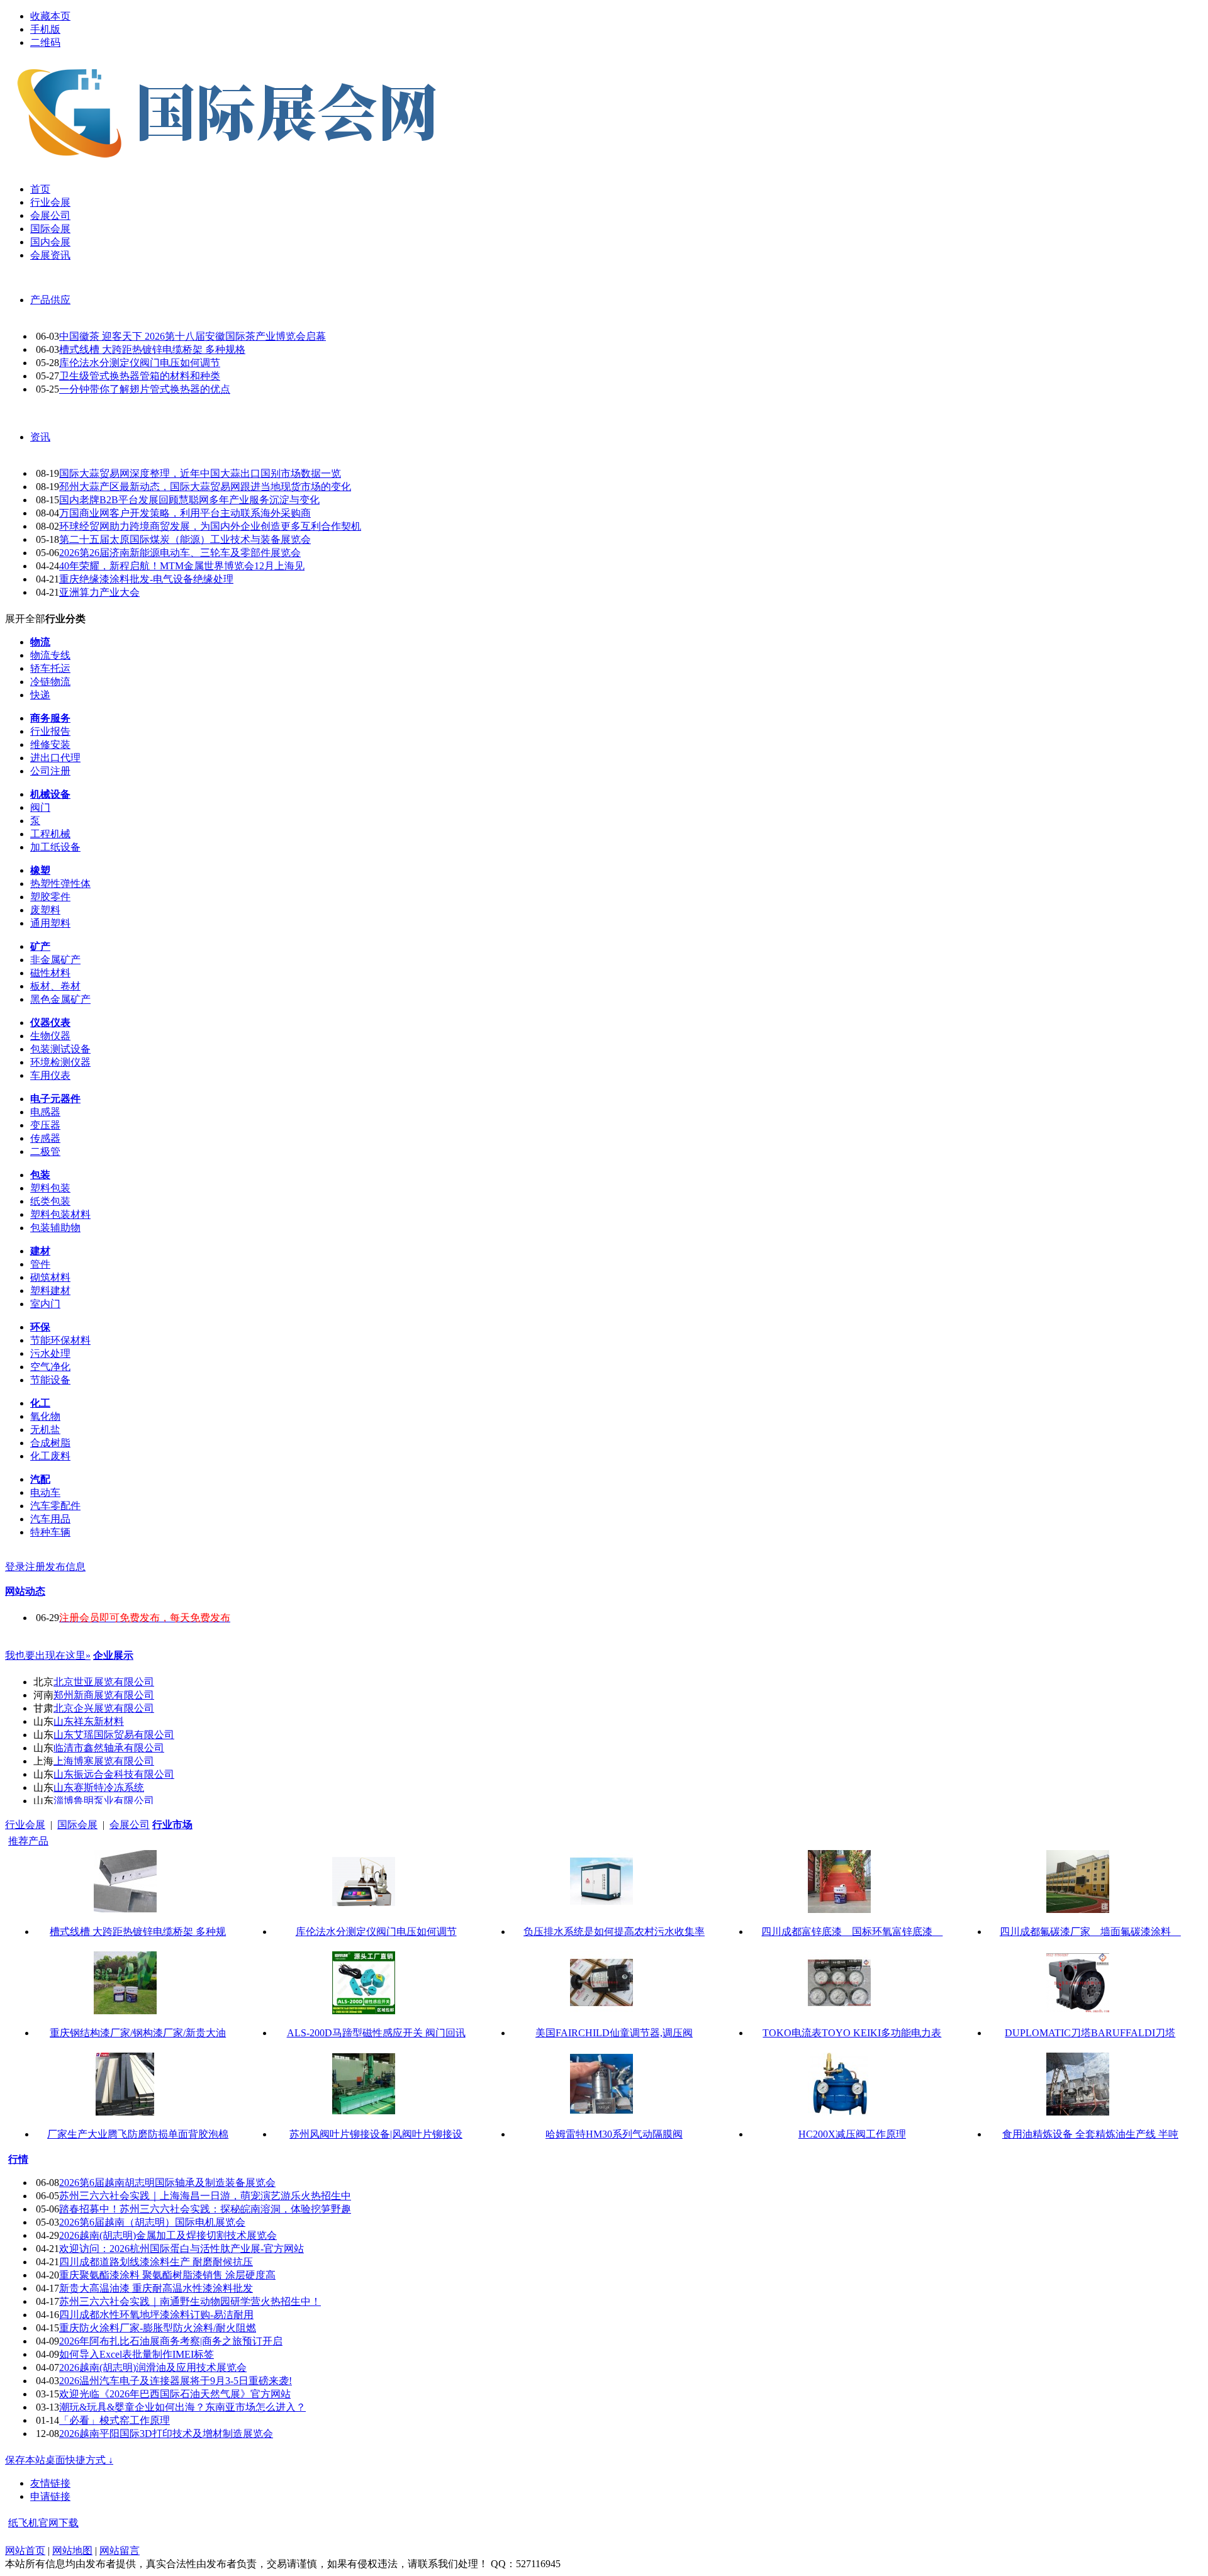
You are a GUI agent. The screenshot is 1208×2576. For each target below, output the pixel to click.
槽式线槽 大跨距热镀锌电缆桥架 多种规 (138, 1932)
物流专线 (50, 655)
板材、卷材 (55, 986)
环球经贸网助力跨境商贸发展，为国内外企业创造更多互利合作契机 (210, 526)
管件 (40, 1264)
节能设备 (50, 1380)
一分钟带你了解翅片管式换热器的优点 (145, 389)
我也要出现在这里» (48, 1655)
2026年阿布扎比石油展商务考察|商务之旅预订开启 (171, 2341)
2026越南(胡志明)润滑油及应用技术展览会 (153, 2367)
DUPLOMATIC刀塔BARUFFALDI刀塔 (1090, 2033)
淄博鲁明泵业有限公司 (104, 1801)
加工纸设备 (55, 847)
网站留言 (120, 2551)
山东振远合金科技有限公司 (114, 1774)
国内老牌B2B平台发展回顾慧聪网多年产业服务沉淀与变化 (189, 500)
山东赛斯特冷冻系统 (99, 1787)
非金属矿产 (55, 960)
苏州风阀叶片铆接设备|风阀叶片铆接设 (376, 2134)
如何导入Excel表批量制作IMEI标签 (137, 2354)
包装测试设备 (60, 1049)
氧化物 (45, 1416)
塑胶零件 (50, 897)
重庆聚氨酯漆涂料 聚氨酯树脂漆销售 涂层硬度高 (167, 2275)
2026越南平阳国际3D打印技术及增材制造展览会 (166, 2434)
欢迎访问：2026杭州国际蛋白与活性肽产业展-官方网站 (182, 2249)
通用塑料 (50, 923)
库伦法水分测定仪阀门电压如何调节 (140, 363)
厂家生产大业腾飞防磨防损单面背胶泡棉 (138, 2134)
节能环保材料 (60, 1340)
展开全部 (25, 619)
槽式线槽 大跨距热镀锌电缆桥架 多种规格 (152, 349)
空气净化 (50, 1367)
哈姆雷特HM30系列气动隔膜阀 (614, 2134)
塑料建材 (50, 1291)
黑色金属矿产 (60, 999)
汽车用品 (50, 1519)
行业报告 (50, 731)
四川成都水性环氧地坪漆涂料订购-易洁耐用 (156, 2315)
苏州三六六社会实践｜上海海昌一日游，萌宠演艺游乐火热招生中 (205, 2196)
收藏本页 (50, 16)
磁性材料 (50, 973)
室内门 (45, 1304)
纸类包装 (50, 1201)
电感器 (45, 1112)
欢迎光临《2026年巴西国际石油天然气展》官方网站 (175, 2394)
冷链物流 (50, 682)
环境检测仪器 (60, 1062)
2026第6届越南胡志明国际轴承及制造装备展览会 (167, 2183)
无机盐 (45, 1430)
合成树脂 (50, 1443)
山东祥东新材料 (89, 1721)
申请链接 (50, 2496)
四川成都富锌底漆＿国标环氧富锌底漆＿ (852, 1932)
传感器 (45, 1138)
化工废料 (50, 1456)
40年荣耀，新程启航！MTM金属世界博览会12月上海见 (182, 566)
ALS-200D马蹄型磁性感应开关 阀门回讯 (376, 2033)
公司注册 (50, 771)
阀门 (40, 807)
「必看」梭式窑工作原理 (115, 2420)
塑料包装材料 (60, 1214)
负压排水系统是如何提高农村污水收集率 (614, 1932)
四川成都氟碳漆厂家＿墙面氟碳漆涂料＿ (1090, 1932)
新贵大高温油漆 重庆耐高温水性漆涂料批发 (156, 2288)
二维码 (45, 42)
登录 (15, 1567)
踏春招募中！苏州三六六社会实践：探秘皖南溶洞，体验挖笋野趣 (205, 2209)
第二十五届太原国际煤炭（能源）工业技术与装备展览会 (185, 539)
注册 (35, 1567)
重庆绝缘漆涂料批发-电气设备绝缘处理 (146, 579)
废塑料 (45, 910)
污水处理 (50, 1353)
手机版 (45, 29)
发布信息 (65, 1567)
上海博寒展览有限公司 (104, 1761)
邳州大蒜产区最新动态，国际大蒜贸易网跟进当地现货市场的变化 (205, 487)
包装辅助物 (55, 1228)
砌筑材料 (50, 1277)
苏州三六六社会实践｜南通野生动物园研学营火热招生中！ (190, 2301)
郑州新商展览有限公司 (104, 1695)
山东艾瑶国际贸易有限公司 (114, 1735)
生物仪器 (50, 1036)
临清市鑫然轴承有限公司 (109, 1748)
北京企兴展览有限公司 (104, 1708)
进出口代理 (55, 758)
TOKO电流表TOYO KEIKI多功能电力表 (852, 2033)
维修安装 (50, 744)
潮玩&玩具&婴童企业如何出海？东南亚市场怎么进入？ (182, 2407)
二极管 (45, 1151)
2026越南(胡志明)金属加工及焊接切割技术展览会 (168, 2235)
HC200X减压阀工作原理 (852, 2134)
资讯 (40, 437)
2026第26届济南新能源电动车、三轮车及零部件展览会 (180, 553)
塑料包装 (50, 1188)
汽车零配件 (55, 1506)
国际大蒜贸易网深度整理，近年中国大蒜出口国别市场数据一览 (200, 473)
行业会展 (25, 1825)
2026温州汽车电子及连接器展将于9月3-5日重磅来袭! (176, 2381)
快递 (40, 695)
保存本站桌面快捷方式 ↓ (59, 2460)
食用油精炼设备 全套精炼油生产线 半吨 (1090, 2134)
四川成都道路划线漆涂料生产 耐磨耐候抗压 (156, 2262)
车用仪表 (50, 1075)
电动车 (45, 1492)
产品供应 (50, 300)
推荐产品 (28, 1841)
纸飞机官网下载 (43, 2523)
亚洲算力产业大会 (99, 592)
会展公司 (130, 1825)
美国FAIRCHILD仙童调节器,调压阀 (614, 2033)
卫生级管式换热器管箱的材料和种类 (140, 376)
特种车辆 (50, 1532)
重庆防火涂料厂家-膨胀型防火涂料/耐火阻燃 (158, 2328)
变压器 (45, 1125)
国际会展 (77, 1825)
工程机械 (50, 834)
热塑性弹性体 (60, 884)
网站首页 (25, 2551)
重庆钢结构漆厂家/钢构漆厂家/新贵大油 (138, 2033)
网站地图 (72, 2551)
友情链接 (50, 2483)
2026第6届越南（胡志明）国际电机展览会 (152, 2222)
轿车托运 (50, 668)
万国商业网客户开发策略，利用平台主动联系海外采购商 (185, 513)
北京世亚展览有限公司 (104, 1682)
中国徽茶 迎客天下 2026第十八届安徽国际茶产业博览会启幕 (193, 336)
